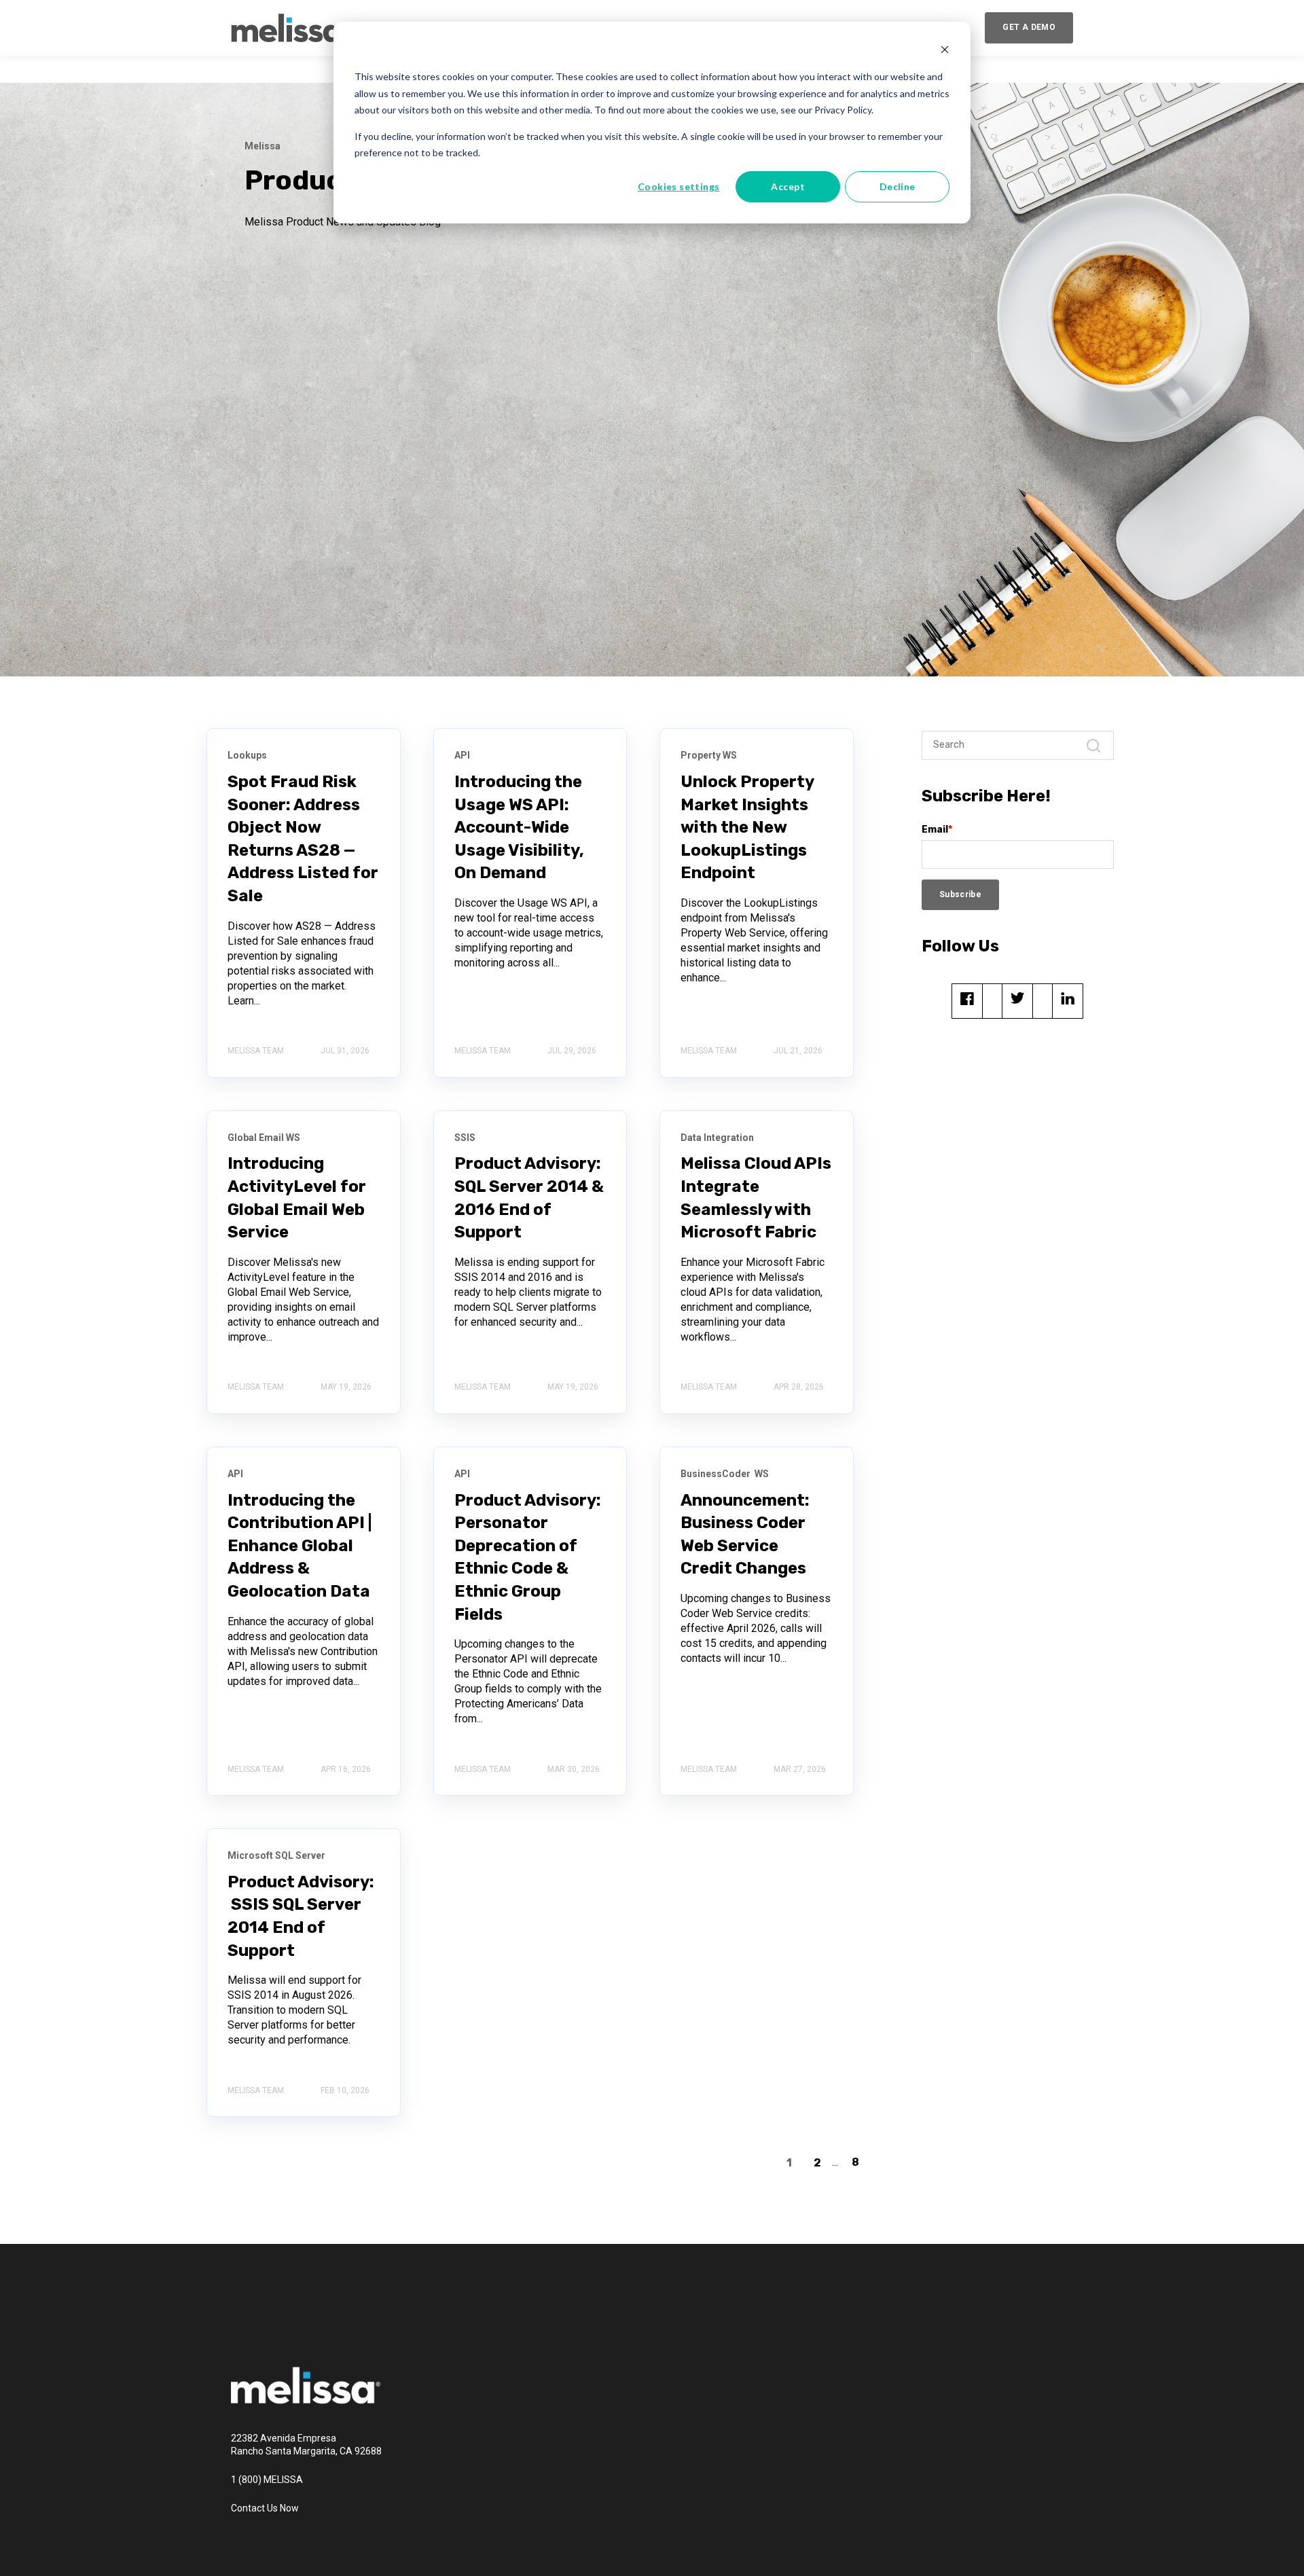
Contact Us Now (265, 2508)
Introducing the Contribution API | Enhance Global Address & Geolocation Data (300, 1546)
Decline (898, 186)
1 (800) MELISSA (267, 2480)
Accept (788, 186)
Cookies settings (679, 186)
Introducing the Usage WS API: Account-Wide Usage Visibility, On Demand (519, 827)
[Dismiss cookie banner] (945, 51)
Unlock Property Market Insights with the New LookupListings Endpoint (747, 827)
